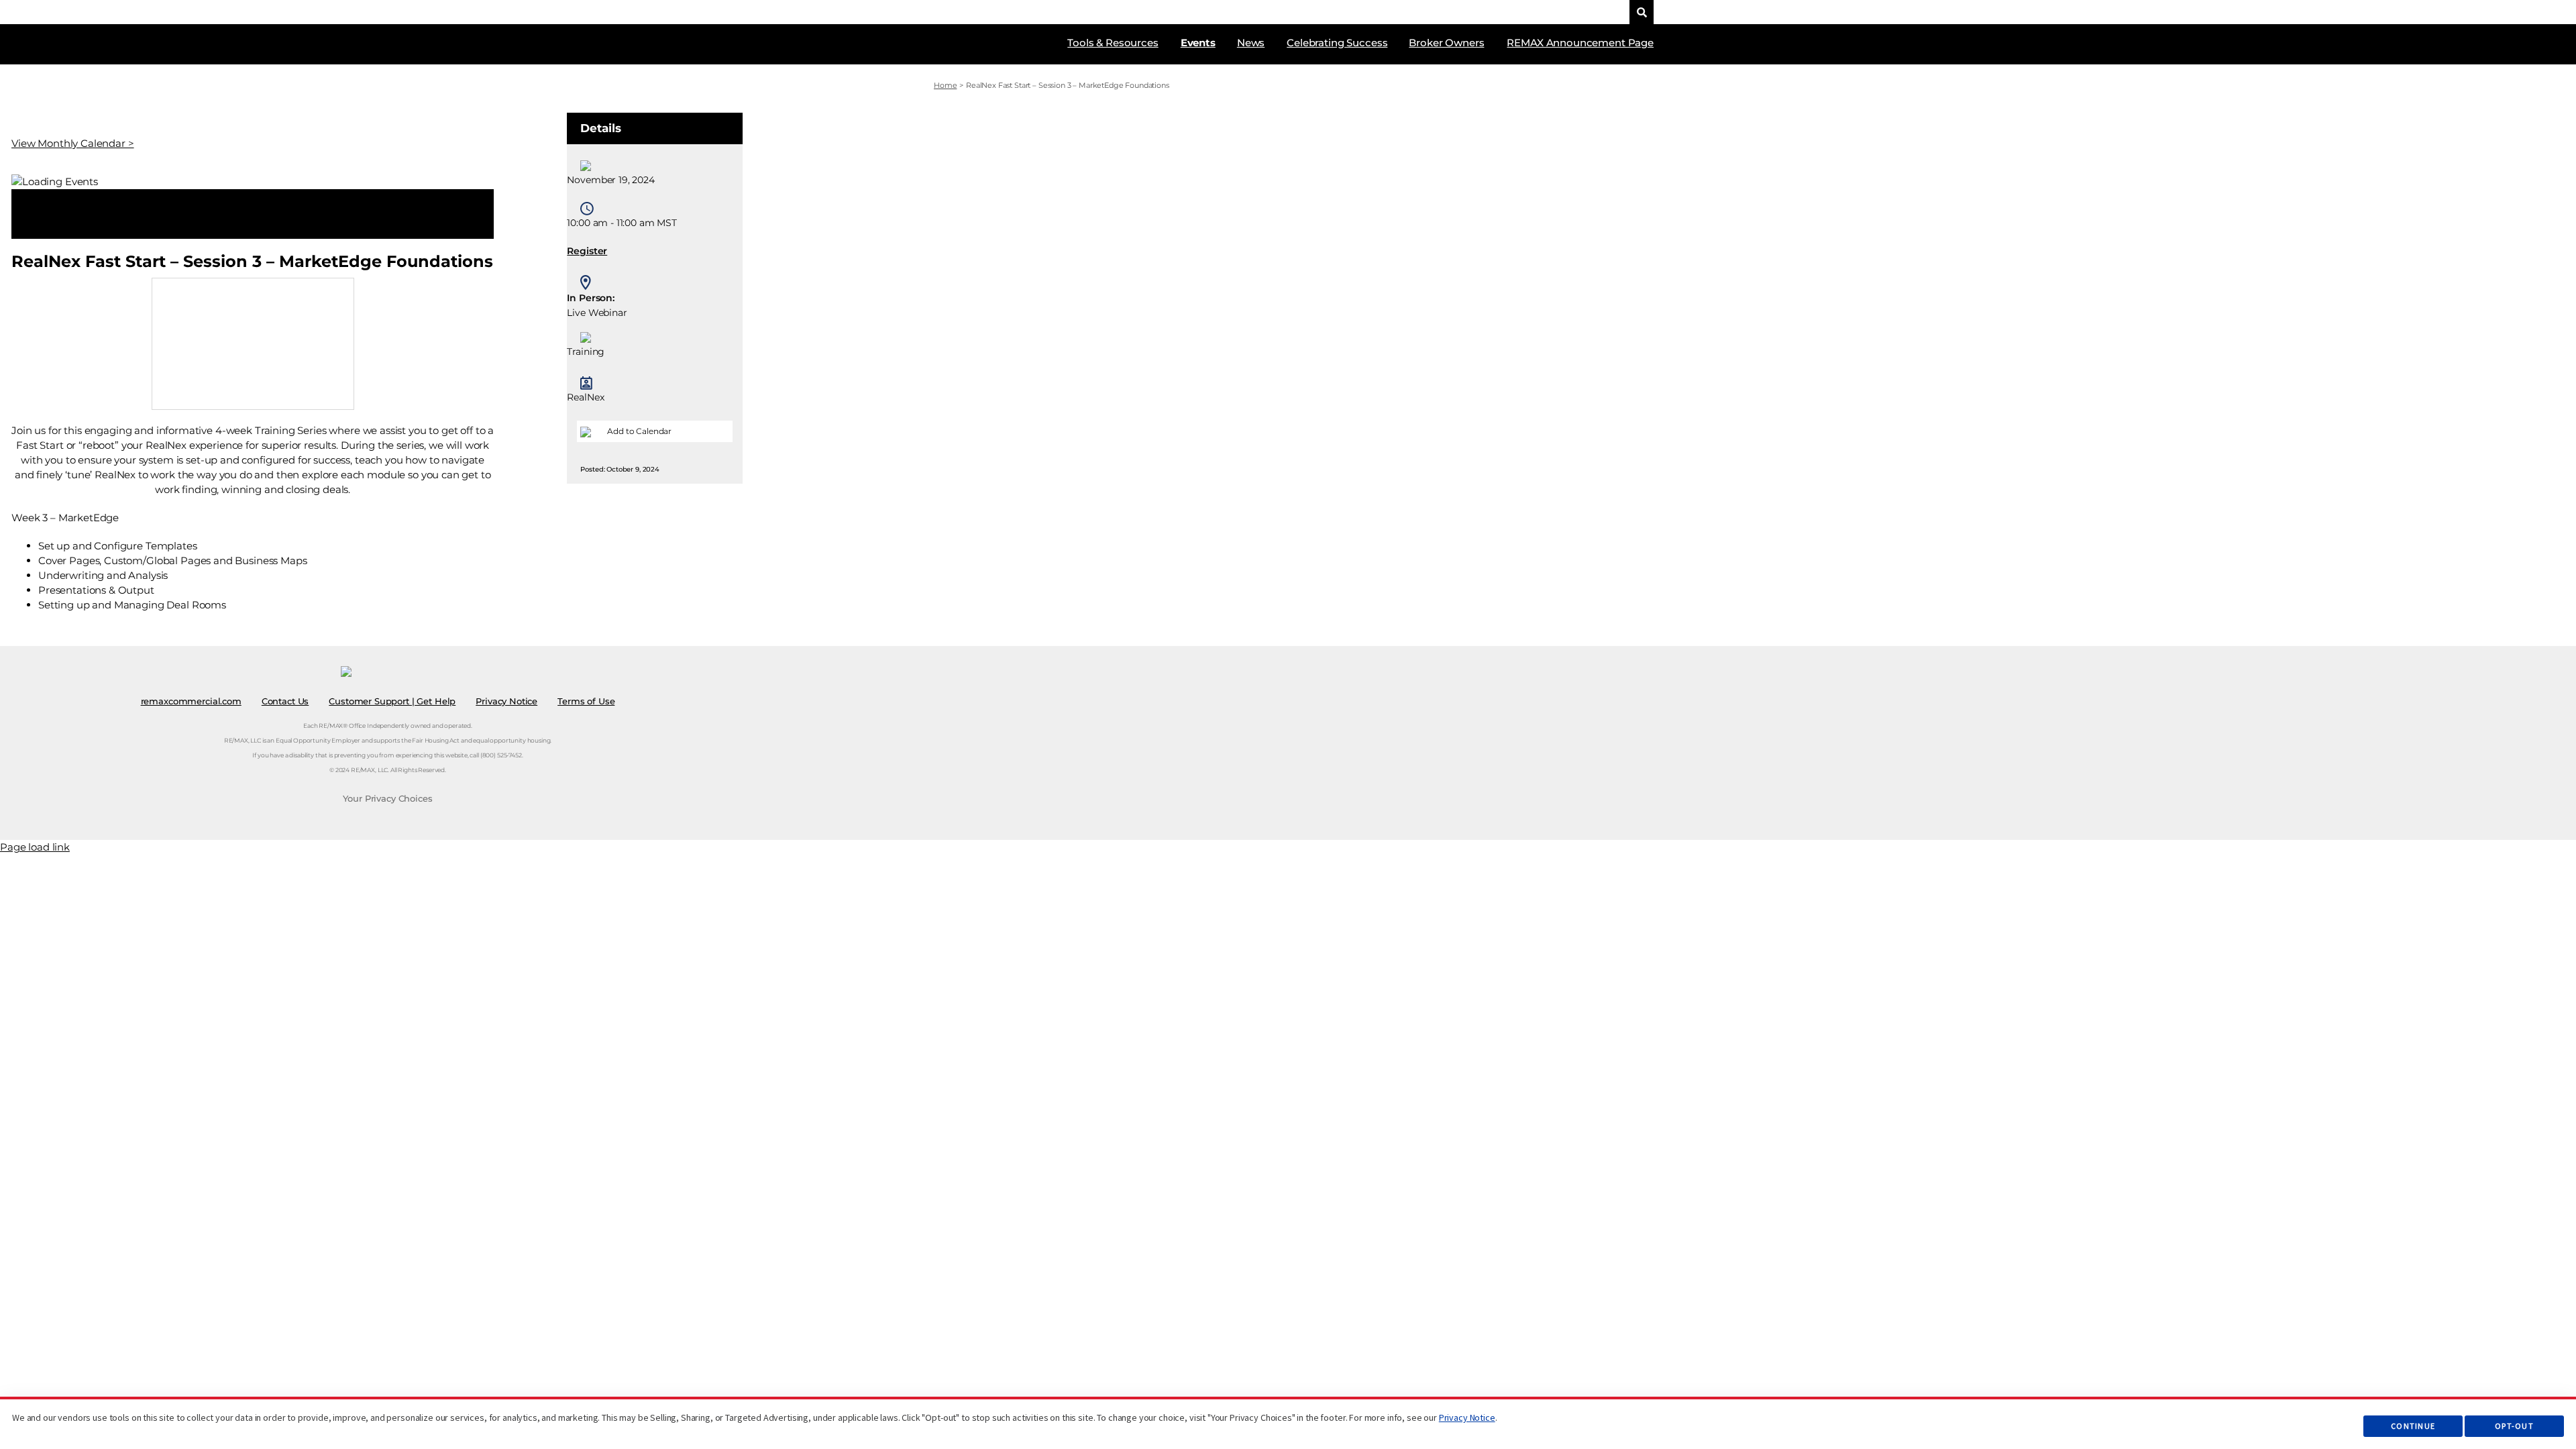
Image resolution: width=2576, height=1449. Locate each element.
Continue (2413, 1426)
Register (587, 251)
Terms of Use (586, 701)
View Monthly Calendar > (73, 143)
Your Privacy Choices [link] (387, 798)
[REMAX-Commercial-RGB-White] (962, 35)
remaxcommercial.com (191, 701)
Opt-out (2514, 1426)
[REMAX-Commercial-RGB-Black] (1531, 9)
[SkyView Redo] (1595, 10)
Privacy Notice (1467, 1417)
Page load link (35, 847)
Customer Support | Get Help (392, 701)
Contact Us (285, 701)
